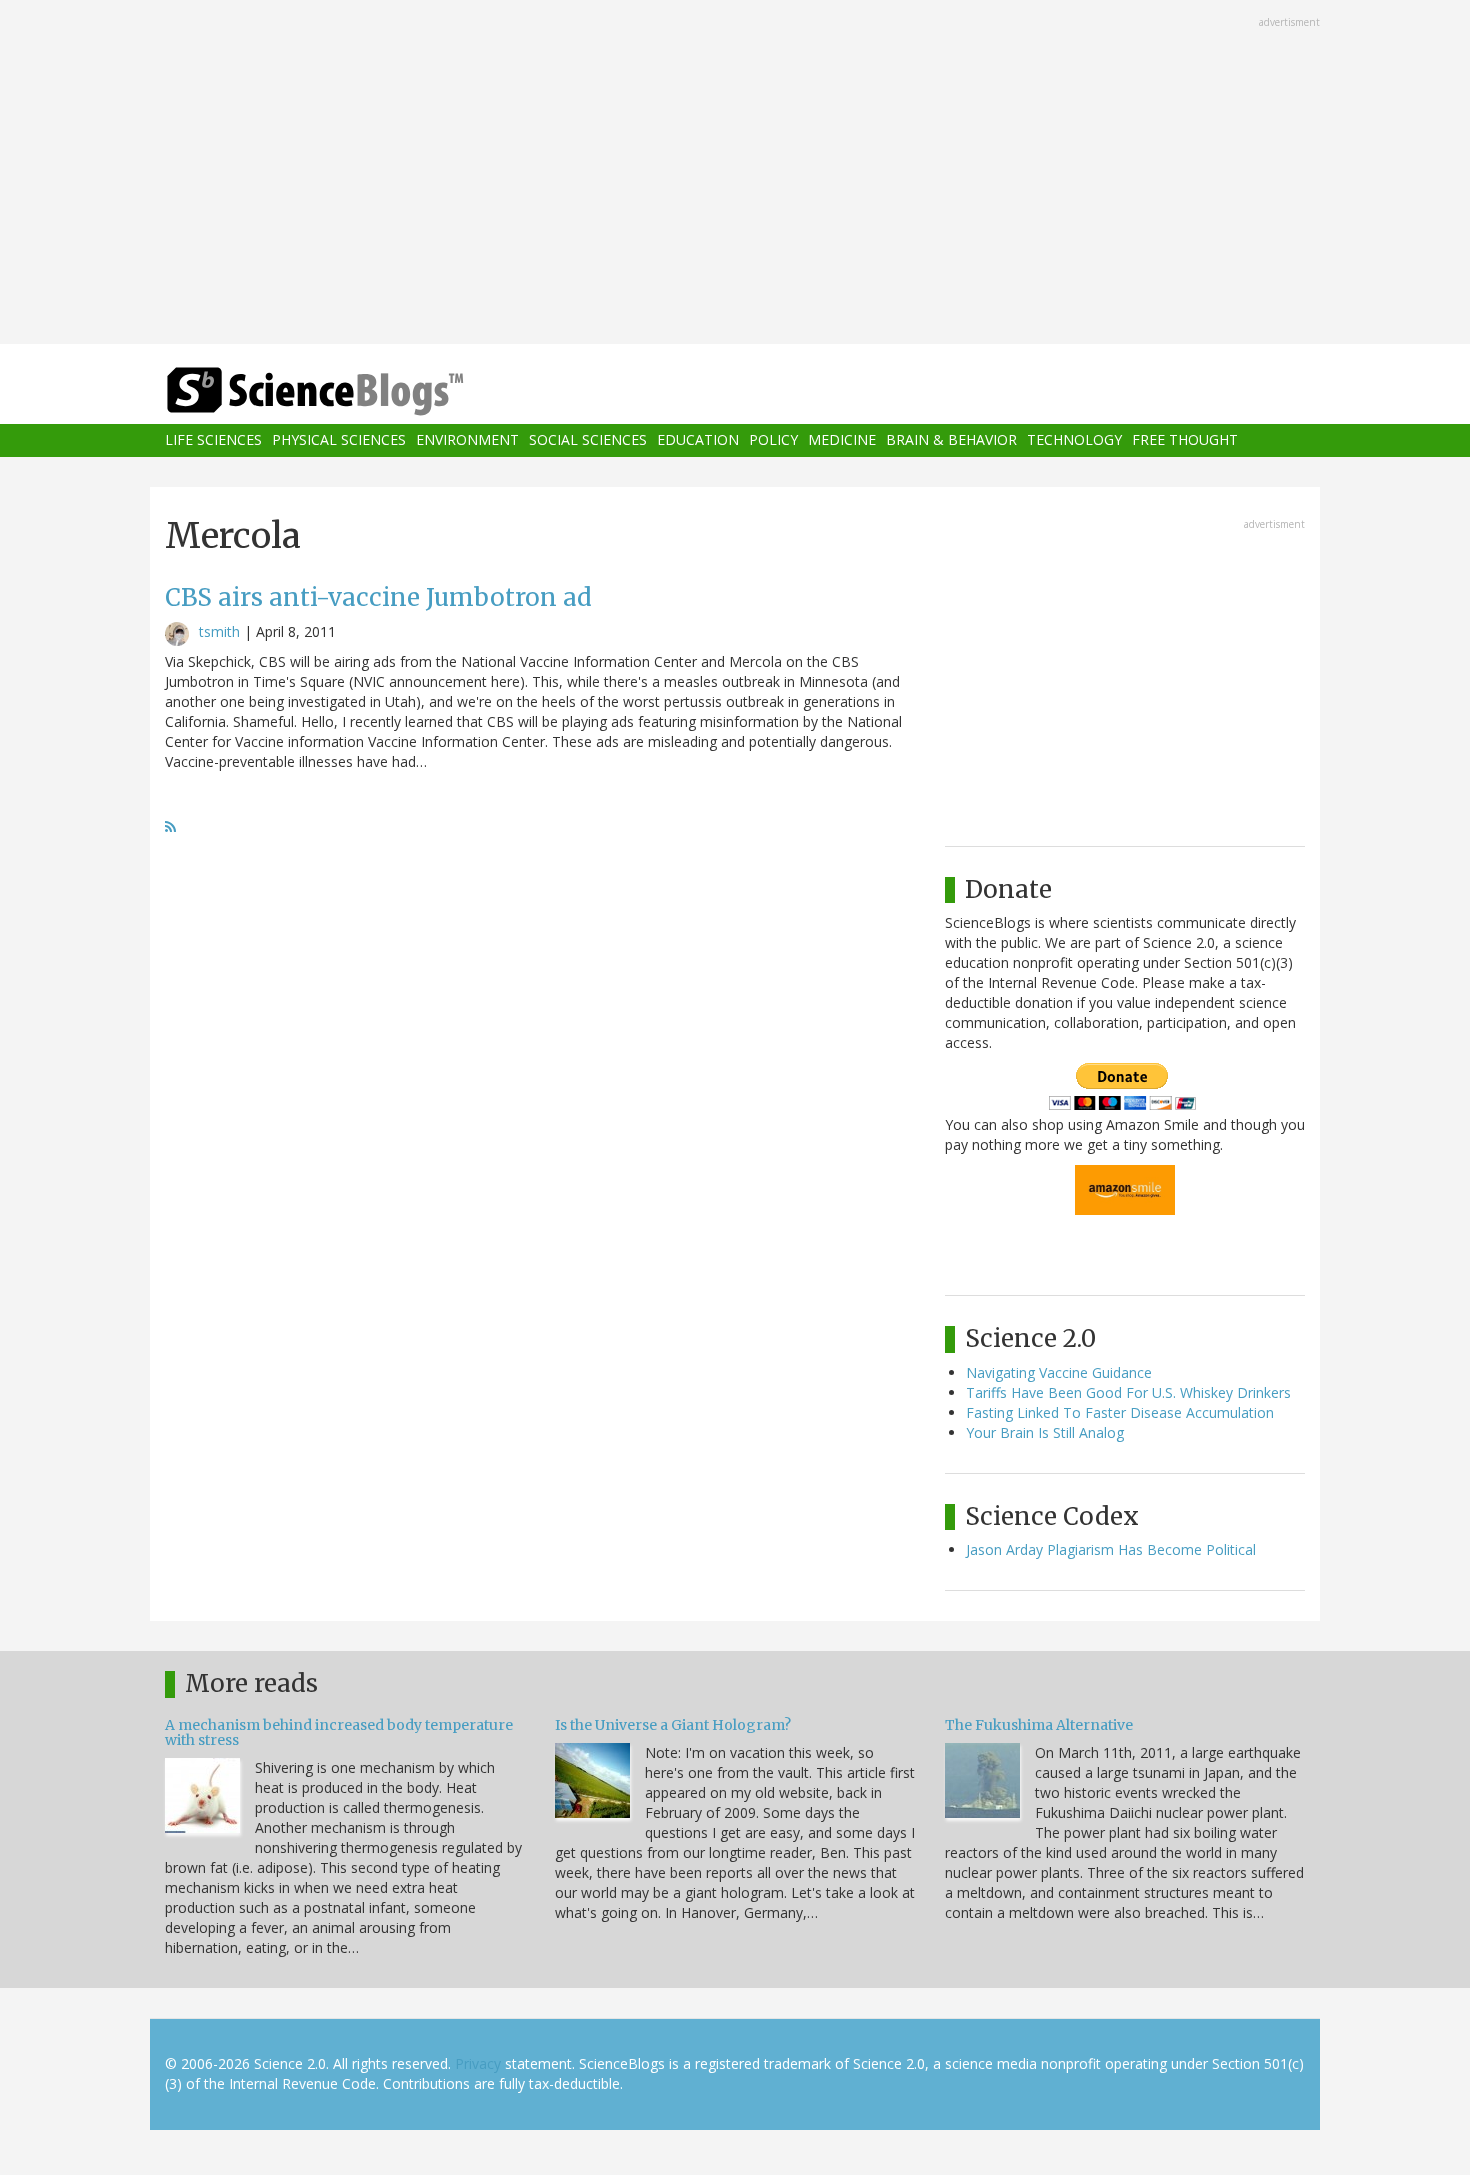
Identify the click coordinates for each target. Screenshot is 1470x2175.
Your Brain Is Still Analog (1045, 1432)
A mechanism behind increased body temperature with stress (339, 1732)
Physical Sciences (339, 440)
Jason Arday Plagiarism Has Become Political (1111, 1549)
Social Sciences (588, 440)
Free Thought (1185, 440)
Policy (773, 440)
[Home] (355, 391)
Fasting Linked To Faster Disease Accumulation (1120, 1412)
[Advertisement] (735, 174)
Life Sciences (213, 440)
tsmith (219, 631)
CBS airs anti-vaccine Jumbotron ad (378, 597)
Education (698, 440)
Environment (467, 440)
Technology (1074, 440)
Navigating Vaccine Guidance (1059, 1372)
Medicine (842, 440)
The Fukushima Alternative (1039, 1725)
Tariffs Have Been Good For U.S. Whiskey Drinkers (1128, 1392)
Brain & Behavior (951, 440)
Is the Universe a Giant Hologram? (673, 1725)
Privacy (478, 2063)
